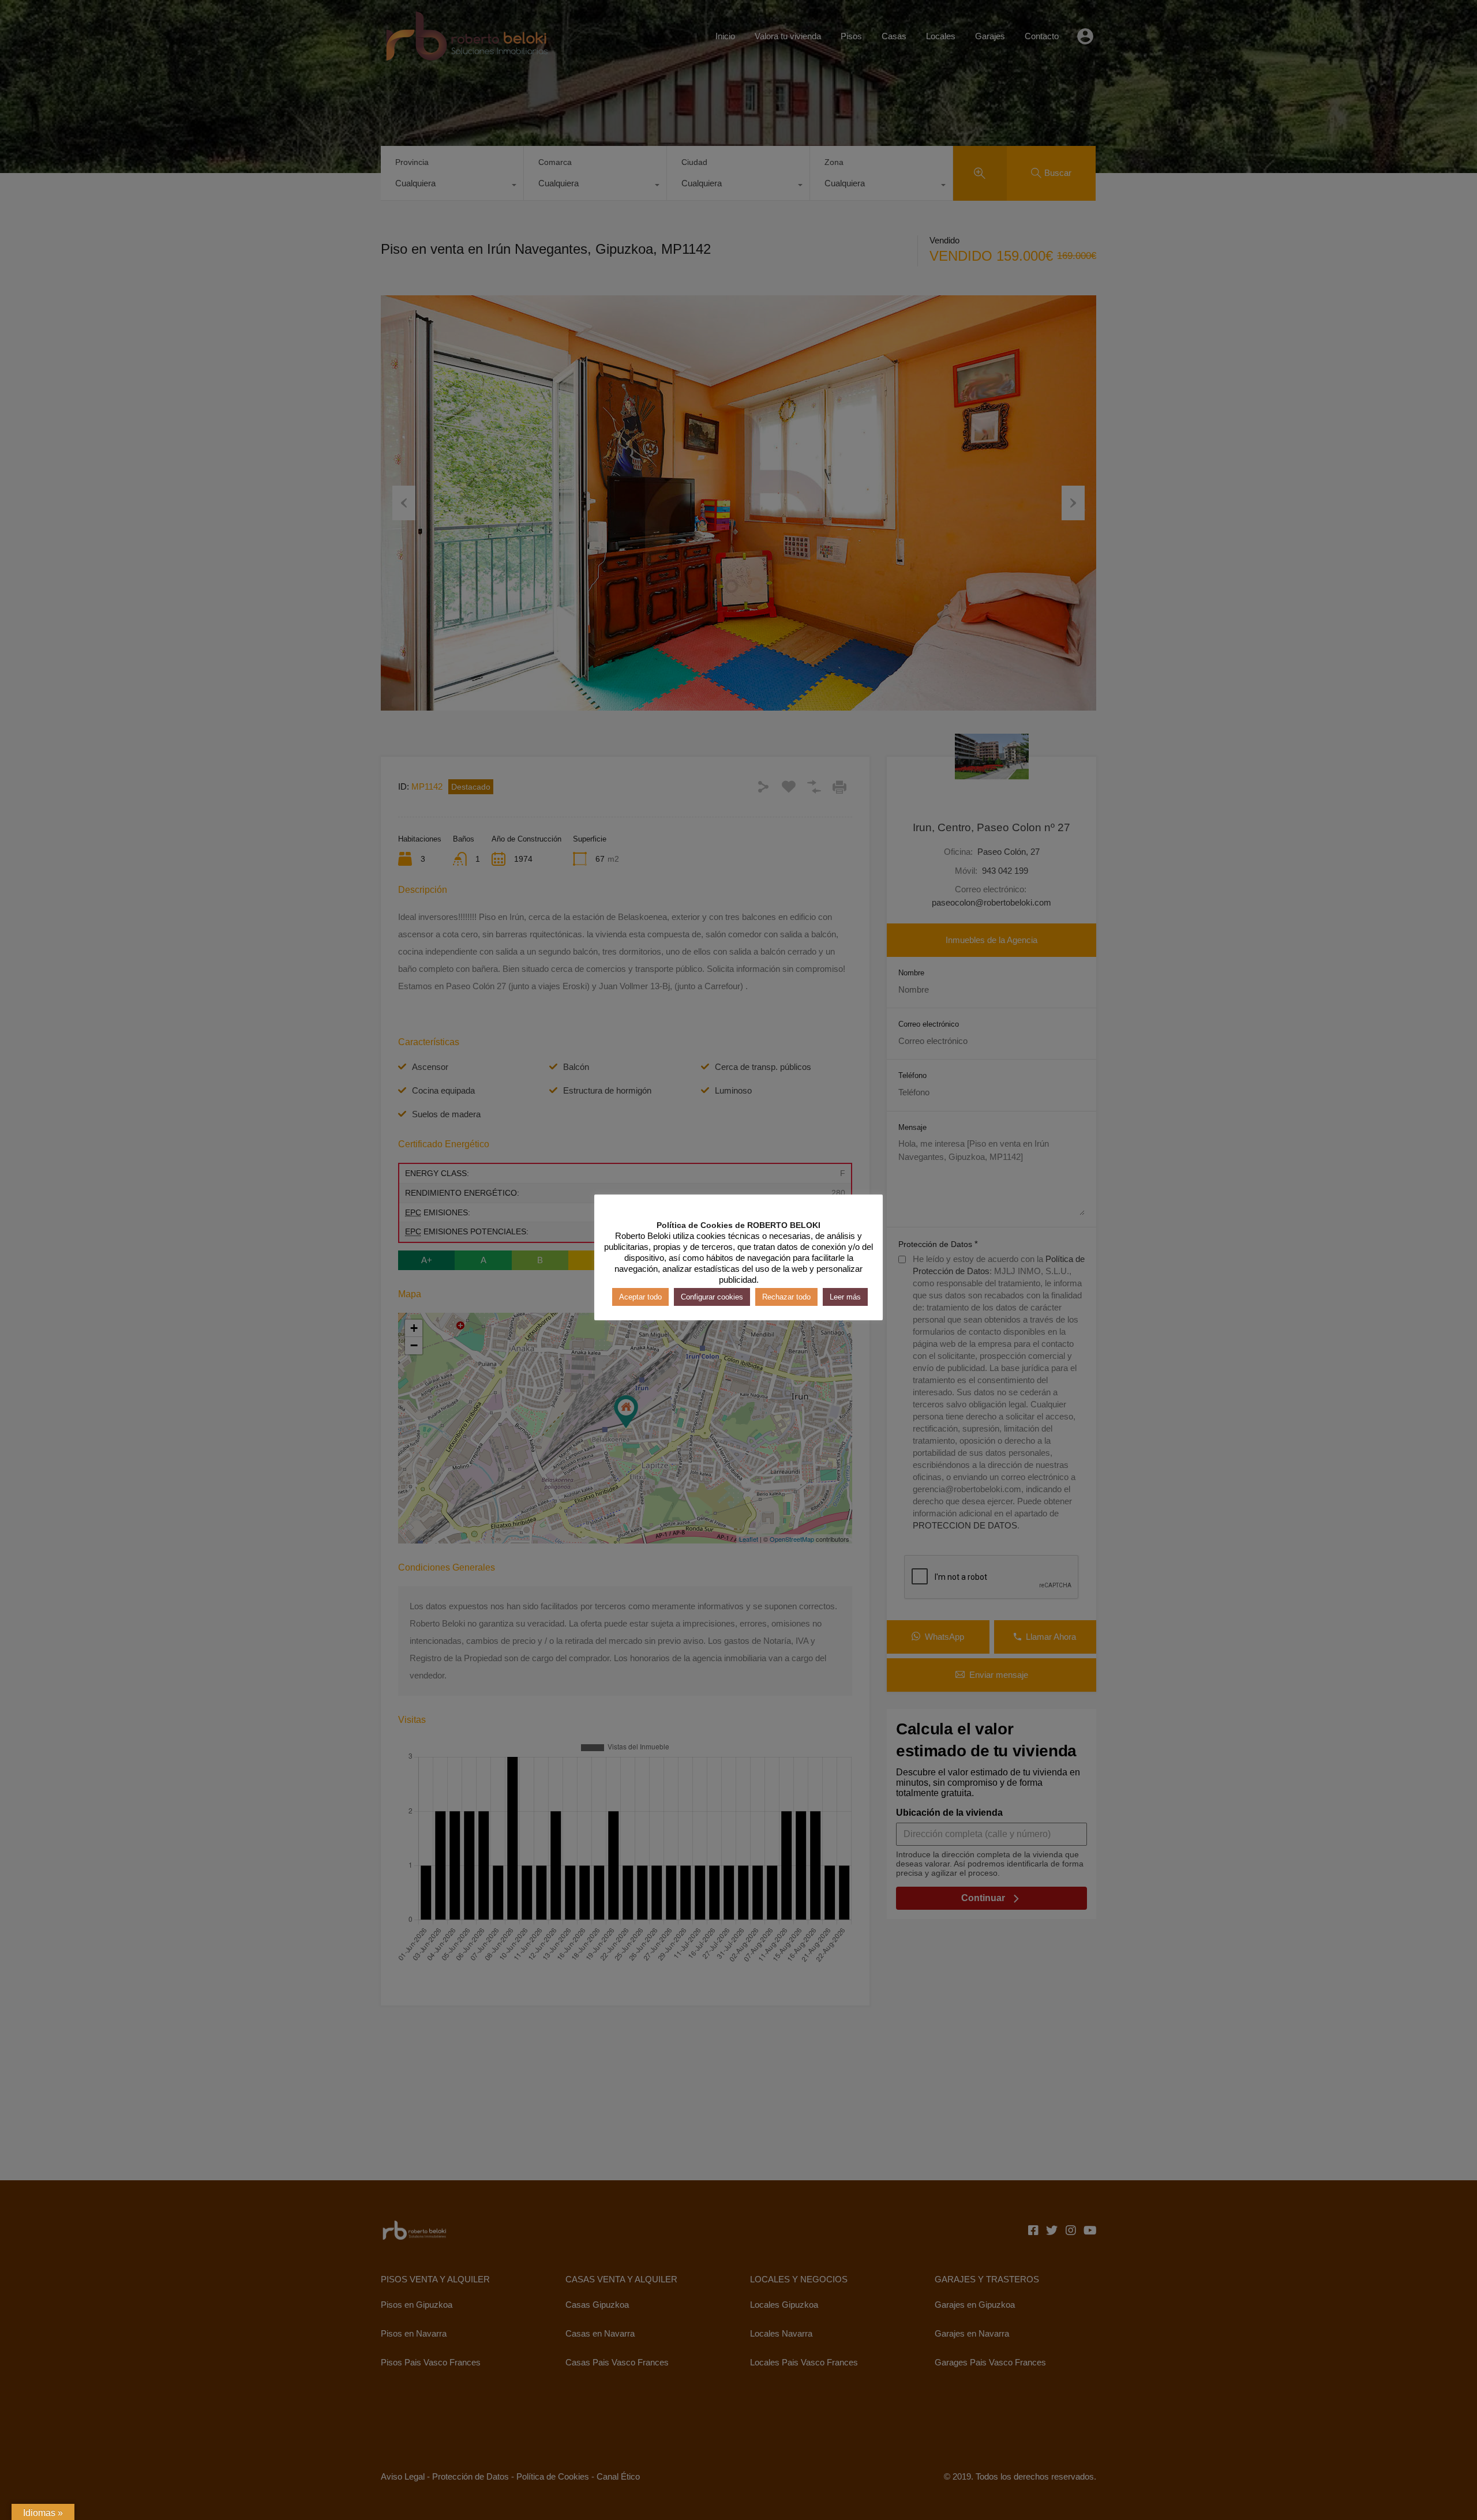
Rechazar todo (786, 1296)
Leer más (845, 1296)
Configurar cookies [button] (712, 1296)
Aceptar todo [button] (640, 1296)
